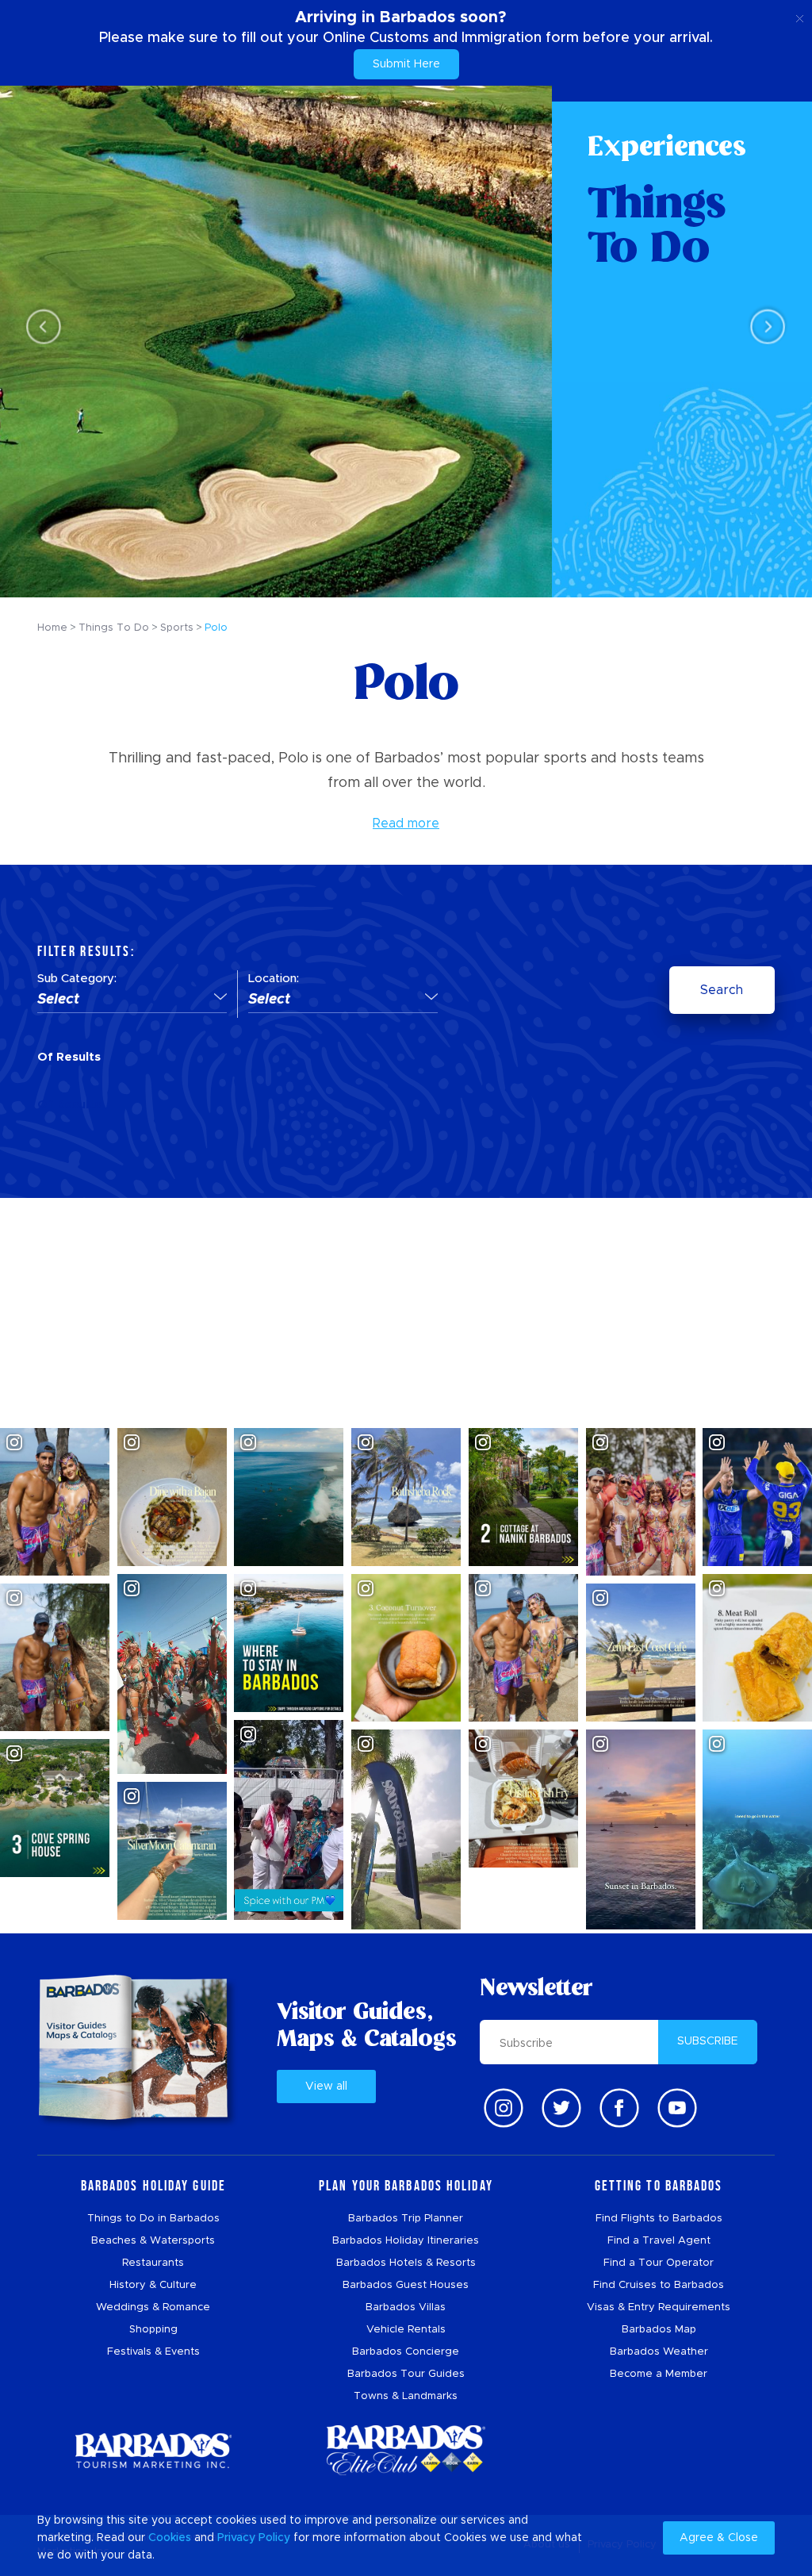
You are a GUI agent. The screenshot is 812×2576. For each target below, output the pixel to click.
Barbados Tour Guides (406, 2374)
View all (326, 2087)
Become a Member (659, 2374)
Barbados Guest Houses (406, 2285)
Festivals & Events (153, 2352)
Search (722, 990)
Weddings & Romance (153, 2307)
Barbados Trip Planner (406, 2219)
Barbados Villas (406, 2307)
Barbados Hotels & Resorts (406, 2263)
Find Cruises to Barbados (659, 2285)
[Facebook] (619, 2108)
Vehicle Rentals (406, 2330)
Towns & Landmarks (406, 2396)
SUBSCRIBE (708, 2041)
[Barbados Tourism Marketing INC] (153, 2450)
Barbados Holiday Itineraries (406, 2241)
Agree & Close (719, 2538)
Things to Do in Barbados (153, 2219)
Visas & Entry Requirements (659, 2307)
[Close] (800, 16)
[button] (132, 1000)
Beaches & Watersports (153, 2241)
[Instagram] (504, 2108)
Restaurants (153, 2263)
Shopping (153, 2330)
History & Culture (153, 2285)
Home (52, 628)
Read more (406, 823)
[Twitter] (561, 2108)
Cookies (170, 2538)
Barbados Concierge (406, 2352)
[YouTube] (677, 2108)
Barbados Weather (659, 2352)
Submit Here (406, 64)
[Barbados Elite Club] (406, 2450)
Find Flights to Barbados (659, 2219)
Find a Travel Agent (659, 2241)
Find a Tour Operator (659, 2263)
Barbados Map (659, 2330)
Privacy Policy (254, 2538)
